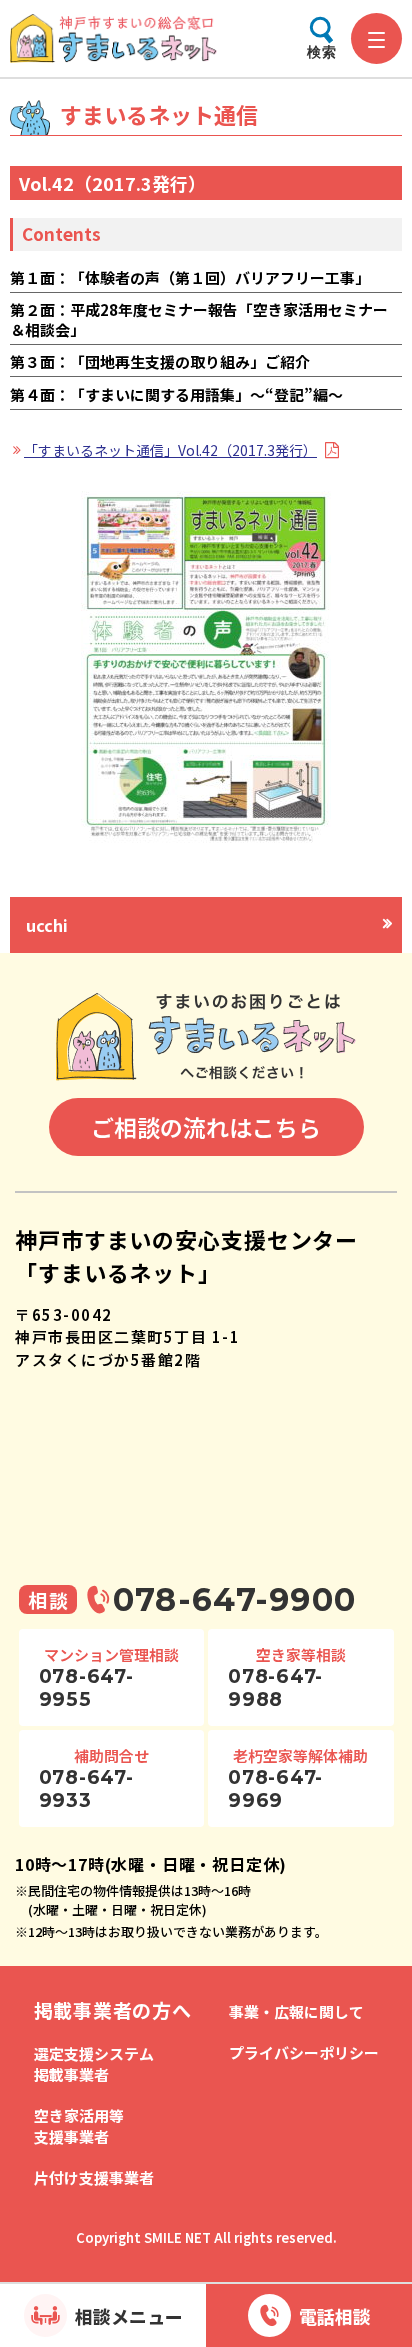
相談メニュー (129, 2316)
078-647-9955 (86, 1688)
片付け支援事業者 (94, 2177)
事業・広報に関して (296, 2011)
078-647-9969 (275, 1789)
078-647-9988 (275, 1688)
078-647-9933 (86, 1789)
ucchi (47, 925)
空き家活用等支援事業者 (79, 2126)
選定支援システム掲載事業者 (94, 2064)
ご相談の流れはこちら (206, 1127)
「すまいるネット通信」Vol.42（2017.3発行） (170, 450)
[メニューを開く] (376, 38)
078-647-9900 (234, 1599)
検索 (322, 52)
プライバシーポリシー (304, 2052)
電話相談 (335, 2316)
